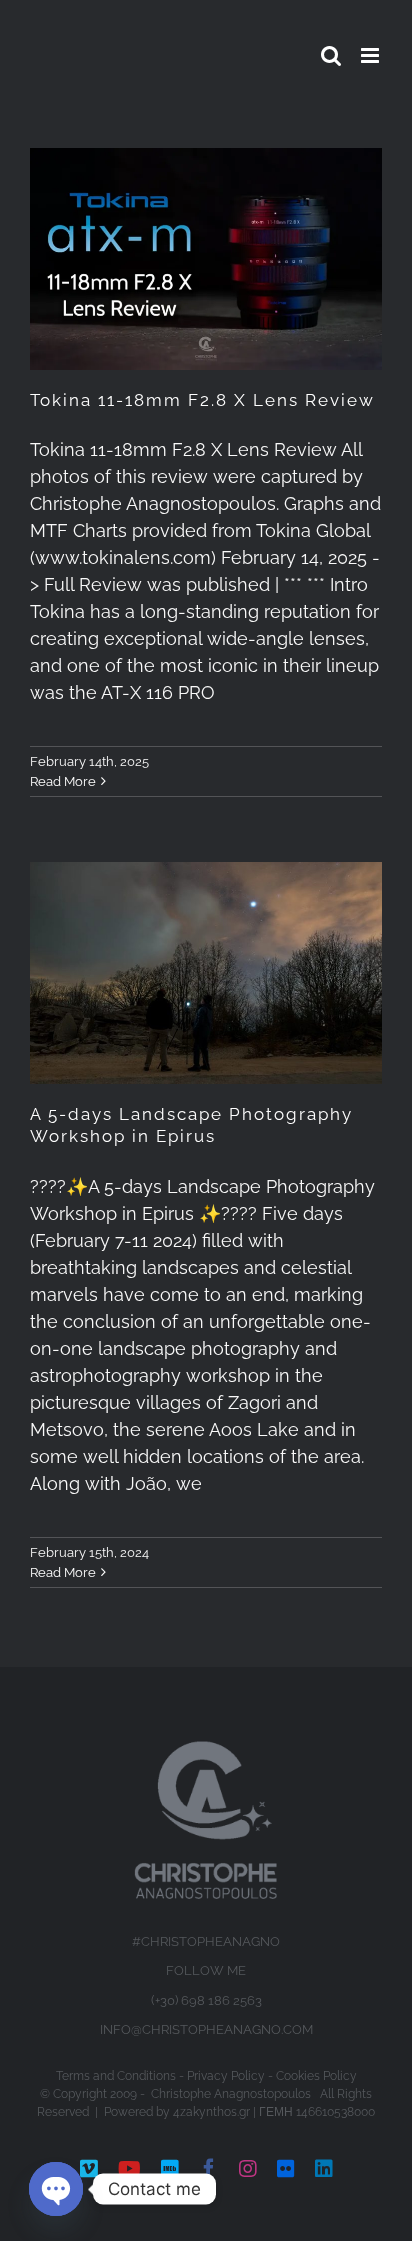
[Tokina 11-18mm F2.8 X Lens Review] (206, 259)
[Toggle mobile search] (331, 55)
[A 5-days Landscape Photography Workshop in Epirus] (206, 973)
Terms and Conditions (116, 2076)
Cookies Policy (316, 2076)
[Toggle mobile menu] (371, 55)
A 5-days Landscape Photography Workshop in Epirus (191, 1125)
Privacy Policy (226, 2076)
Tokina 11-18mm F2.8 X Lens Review (202, 400)
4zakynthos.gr (211, 2112)
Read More (63, 781)
